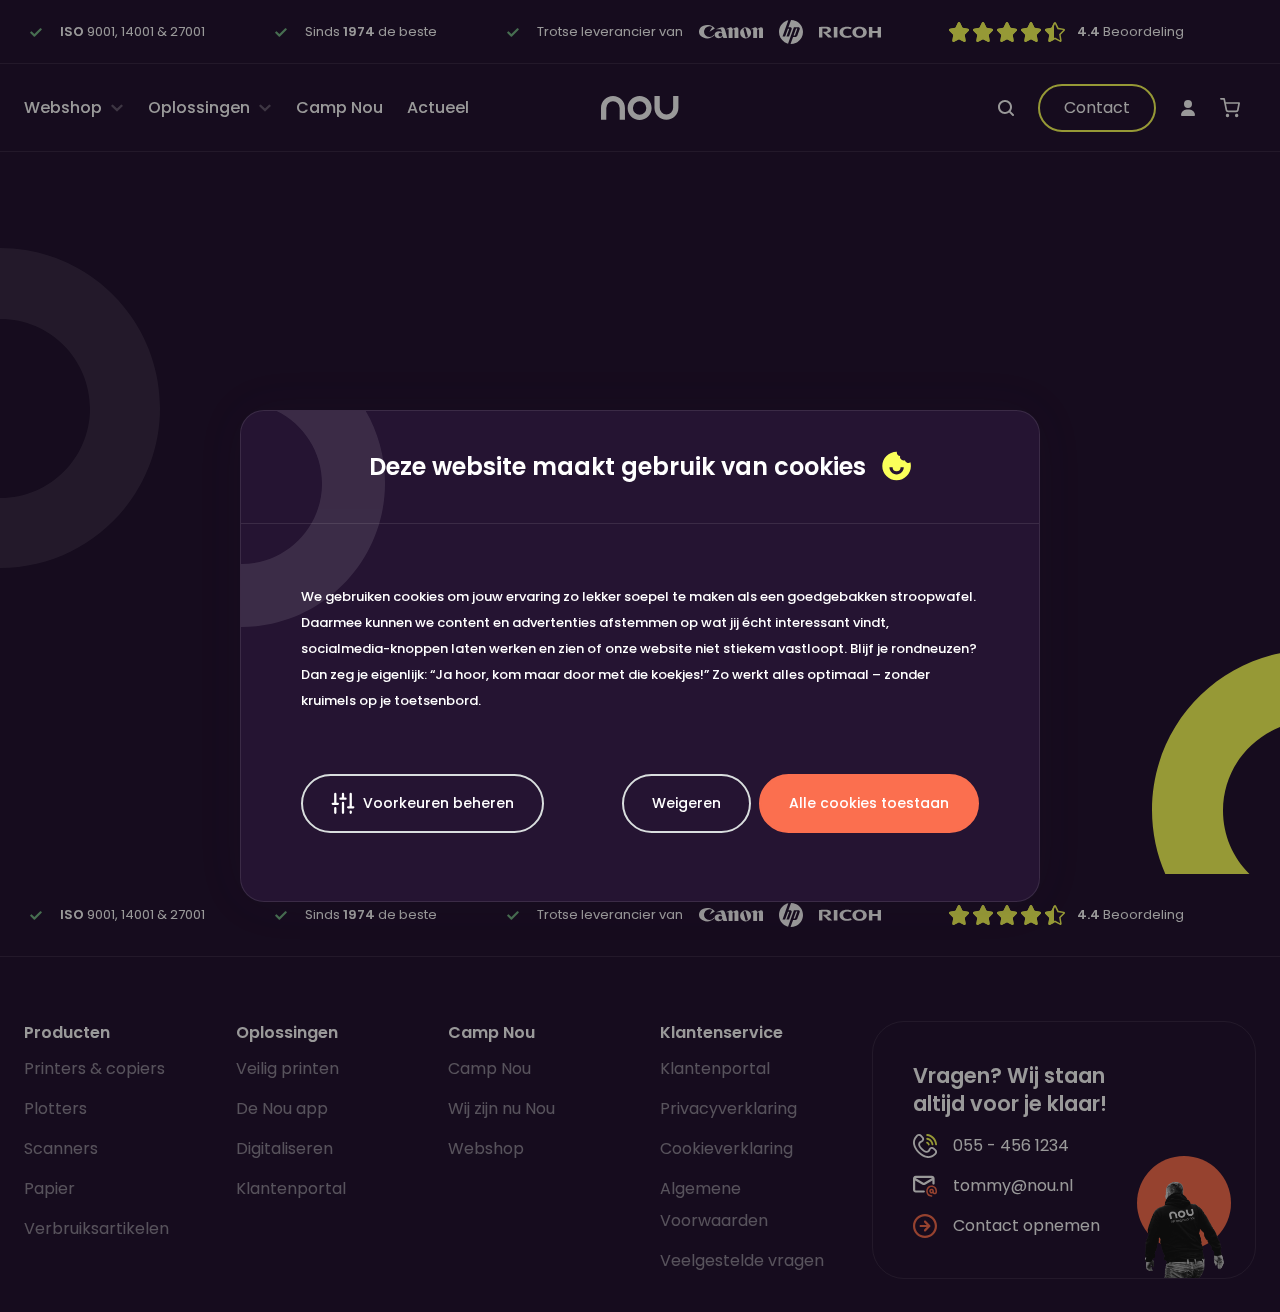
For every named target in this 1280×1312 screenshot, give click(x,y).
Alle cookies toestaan (869, 803)
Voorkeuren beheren (438, 803)
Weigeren (686, 803)
